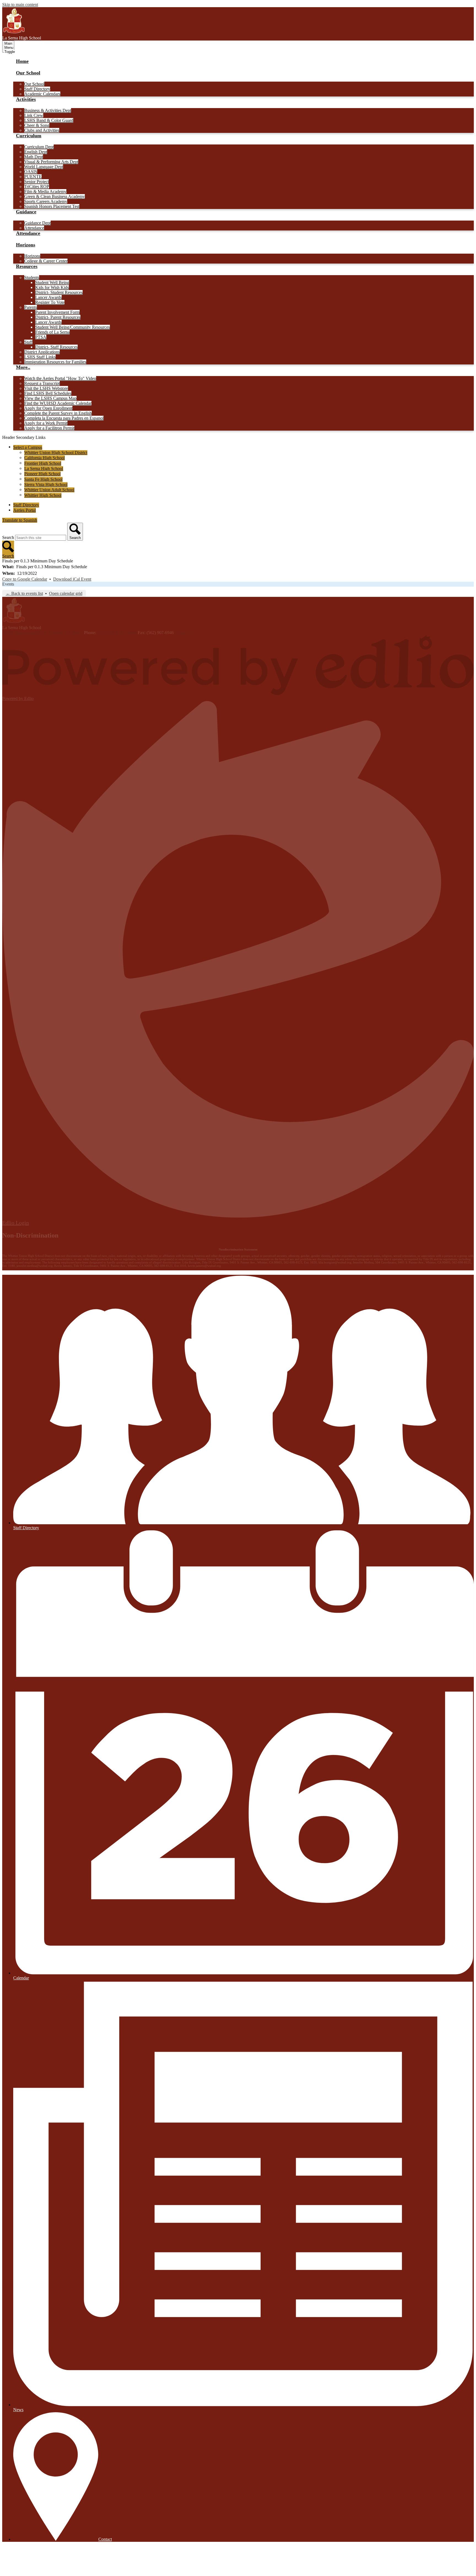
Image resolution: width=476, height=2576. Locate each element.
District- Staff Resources (56, 347)
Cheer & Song (37, 125)
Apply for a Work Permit (46, 423)
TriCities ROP (37, 187)
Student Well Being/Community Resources (73, 327)
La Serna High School (44, 469)
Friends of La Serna (52, 332)
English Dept (36, 152)
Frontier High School (43, 463)
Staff (28, 342)
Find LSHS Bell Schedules (48, 393)
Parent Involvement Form (57, 312)
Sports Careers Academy (46, 201)
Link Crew (34, 115)
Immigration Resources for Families (55, 362)
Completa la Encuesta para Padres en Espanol (64, 418)
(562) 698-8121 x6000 (117, 633)
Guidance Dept (37, 223)
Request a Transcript (42, 383)
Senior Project (36, 182)
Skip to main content (20, 5)
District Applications (42, 352)
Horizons (32, 256)
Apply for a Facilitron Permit (49, 428)
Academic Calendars (42, 94)
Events (8, 584)
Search (8, 537)
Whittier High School (43, 495)
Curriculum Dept (39, 147)
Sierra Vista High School (46, 485)
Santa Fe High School (43, 479)
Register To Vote (50, 302)
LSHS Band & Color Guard (49, 120)
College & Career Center (46, 261)
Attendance (34, 228)
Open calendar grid (66, 593)
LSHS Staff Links (40, 357)
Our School (34, 84)
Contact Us (185, 633)
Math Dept (34, 157)
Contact (105, 2539)
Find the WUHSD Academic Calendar (58, 403)
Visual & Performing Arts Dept (51, 162)
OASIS (31, 172)
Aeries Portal (25, 510)
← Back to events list (24, 593)
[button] (28, 76)
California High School (44, 458)
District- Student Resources (59, 292)
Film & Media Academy (45, 191)
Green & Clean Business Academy (55, 196)
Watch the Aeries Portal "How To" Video (60, 378)
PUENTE (33, 177)
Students (32, 277)
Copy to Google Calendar (25, 579)
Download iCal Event (72, 579)
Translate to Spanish (20, 520)
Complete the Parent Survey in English (58, 413)
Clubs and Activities (42, 130)
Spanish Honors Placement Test (52, 206)
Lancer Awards (48, 297)
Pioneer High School (42, 474)
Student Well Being (52, 282)
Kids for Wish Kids (52, 287)
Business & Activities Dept (48, 110)
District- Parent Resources (58, 317)
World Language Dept (44, 167)
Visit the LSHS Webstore (46, 388)
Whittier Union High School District (56, 453)
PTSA (41, 337)
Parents (31, 307)
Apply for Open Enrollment (48, 408)
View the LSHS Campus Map (50, 398)
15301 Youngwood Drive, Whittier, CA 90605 (43, 633)
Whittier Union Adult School (49, 490)
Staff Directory (37, 89)
